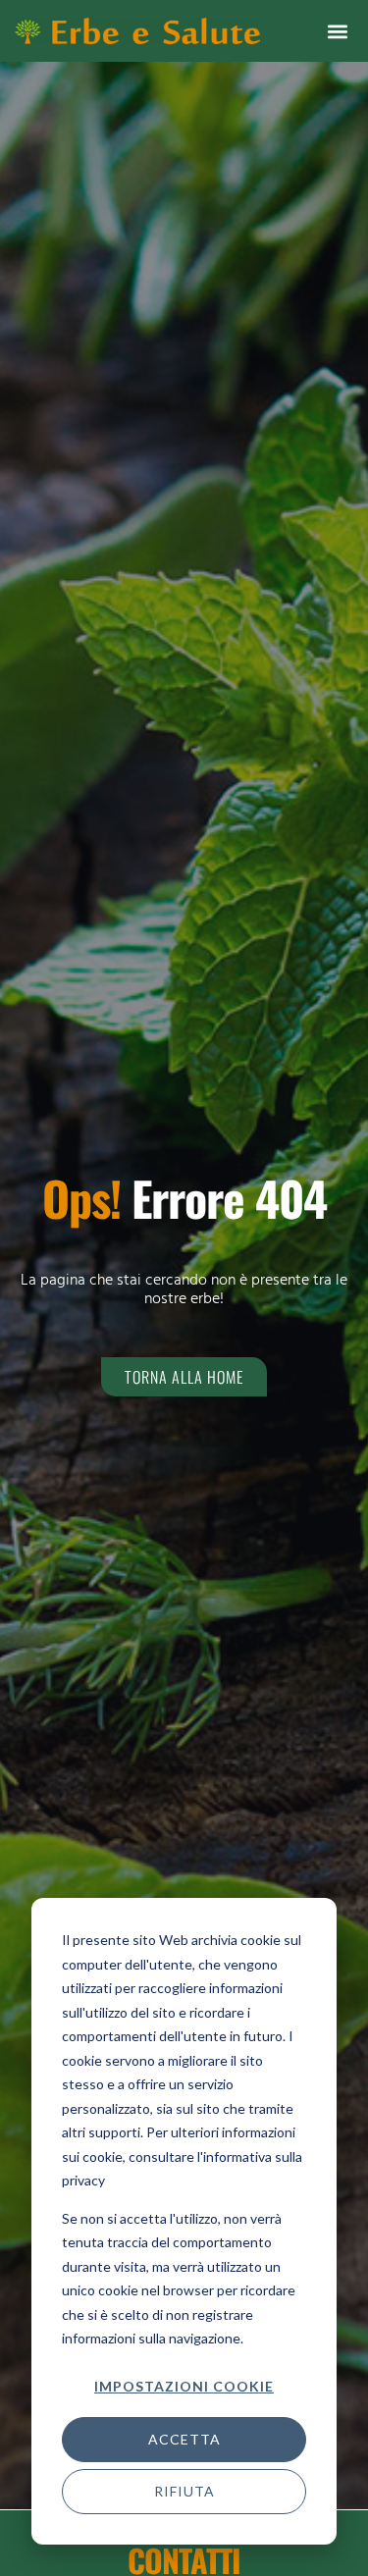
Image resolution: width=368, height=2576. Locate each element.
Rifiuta (184, 2491)
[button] (337, 31)
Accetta (184, 2439)
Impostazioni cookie (184, 2386)
